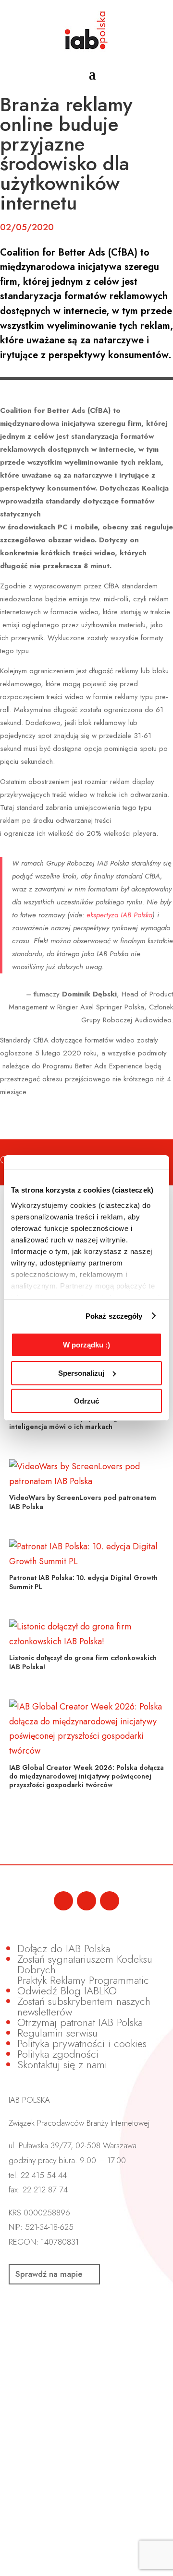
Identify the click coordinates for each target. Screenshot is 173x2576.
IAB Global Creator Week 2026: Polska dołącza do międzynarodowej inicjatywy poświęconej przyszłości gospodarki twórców (86, 1776)
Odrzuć (86, 1401)
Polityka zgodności (58, 2054)
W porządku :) (86, 1345)
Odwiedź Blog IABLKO (67, 1991)
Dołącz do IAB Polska (64, 1948)
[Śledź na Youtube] (110, 1901)
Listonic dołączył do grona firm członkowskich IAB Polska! (83, 1662)
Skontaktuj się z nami (62, 2064)
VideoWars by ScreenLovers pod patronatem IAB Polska (83, 1502)
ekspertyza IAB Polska (119, 915)
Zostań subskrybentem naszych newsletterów (84, 2006)
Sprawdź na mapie (49, 2274)
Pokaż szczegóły (114, 1316)
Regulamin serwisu (57, 2033)
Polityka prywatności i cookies (82, 2043)
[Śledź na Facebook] (63, 1901)
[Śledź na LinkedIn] (86, 1901)
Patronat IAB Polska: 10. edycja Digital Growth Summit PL (83, 1582)
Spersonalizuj (81, 1373)
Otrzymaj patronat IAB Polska (80, 2022)
